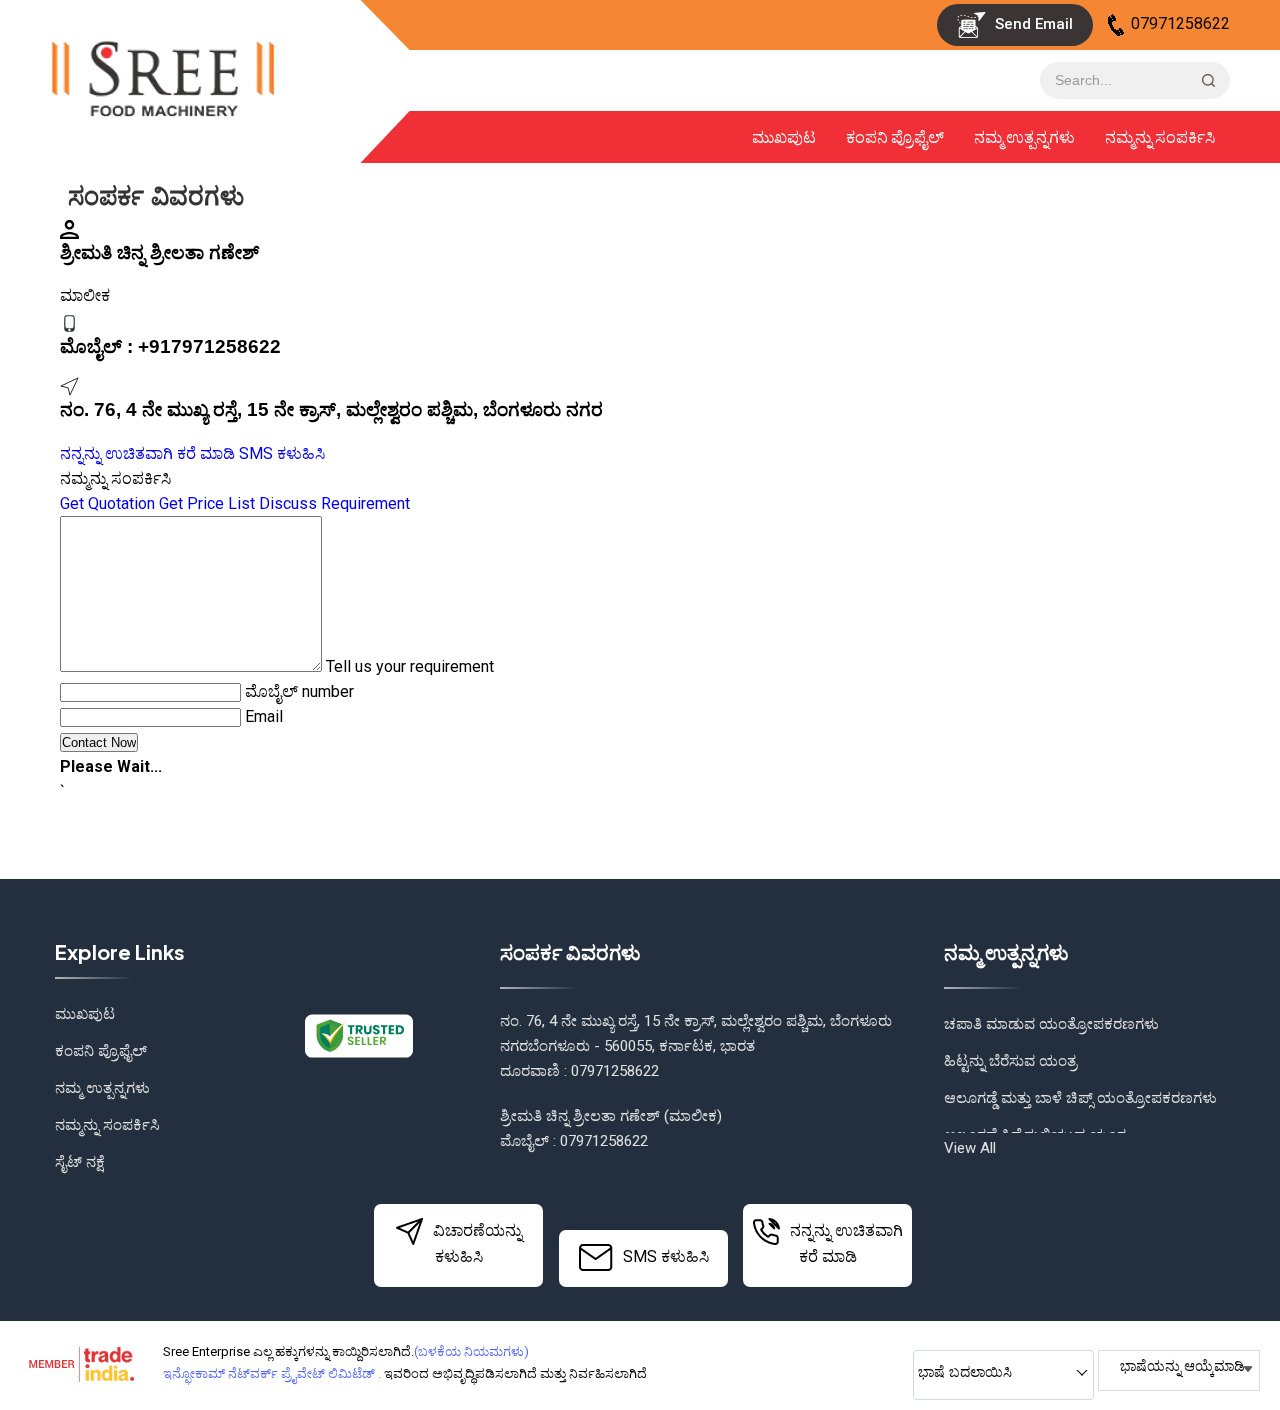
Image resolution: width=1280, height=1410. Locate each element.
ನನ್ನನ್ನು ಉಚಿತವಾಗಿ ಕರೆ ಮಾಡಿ (147, 453)
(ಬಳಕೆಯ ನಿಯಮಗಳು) (471, 1351)
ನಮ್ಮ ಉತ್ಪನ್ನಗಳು (1024, 136)
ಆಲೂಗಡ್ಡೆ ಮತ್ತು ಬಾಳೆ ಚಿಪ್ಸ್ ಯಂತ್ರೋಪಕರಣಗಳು (1080, 1098)
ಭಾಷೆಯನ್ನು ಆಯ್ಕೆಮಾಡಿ (1182, 1366)
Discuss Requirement (334, 503)
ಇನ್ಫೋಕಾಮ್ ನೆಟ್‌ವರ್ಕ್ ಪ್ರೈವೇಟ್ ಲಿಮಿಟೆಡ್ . (272, 1373)
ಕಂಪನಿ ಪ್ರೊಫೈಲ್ (895, 136)
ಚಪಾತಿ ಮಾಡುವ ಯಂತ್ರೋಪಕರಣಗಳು (1051, 1024)
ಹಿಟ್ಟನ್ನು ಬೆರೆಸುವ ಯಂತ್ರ (1010, 1061)
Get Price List (207, 503)
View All (970, 1148)
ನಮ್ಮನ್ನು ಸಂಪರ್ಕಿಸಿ (1160, 136)
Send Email (1032, 24)
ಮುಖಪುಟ (784, 136)
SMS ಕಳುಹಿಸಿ (282, 453)
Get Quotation (107, 503)
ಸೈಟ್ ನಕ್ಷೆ (80, 1162)
